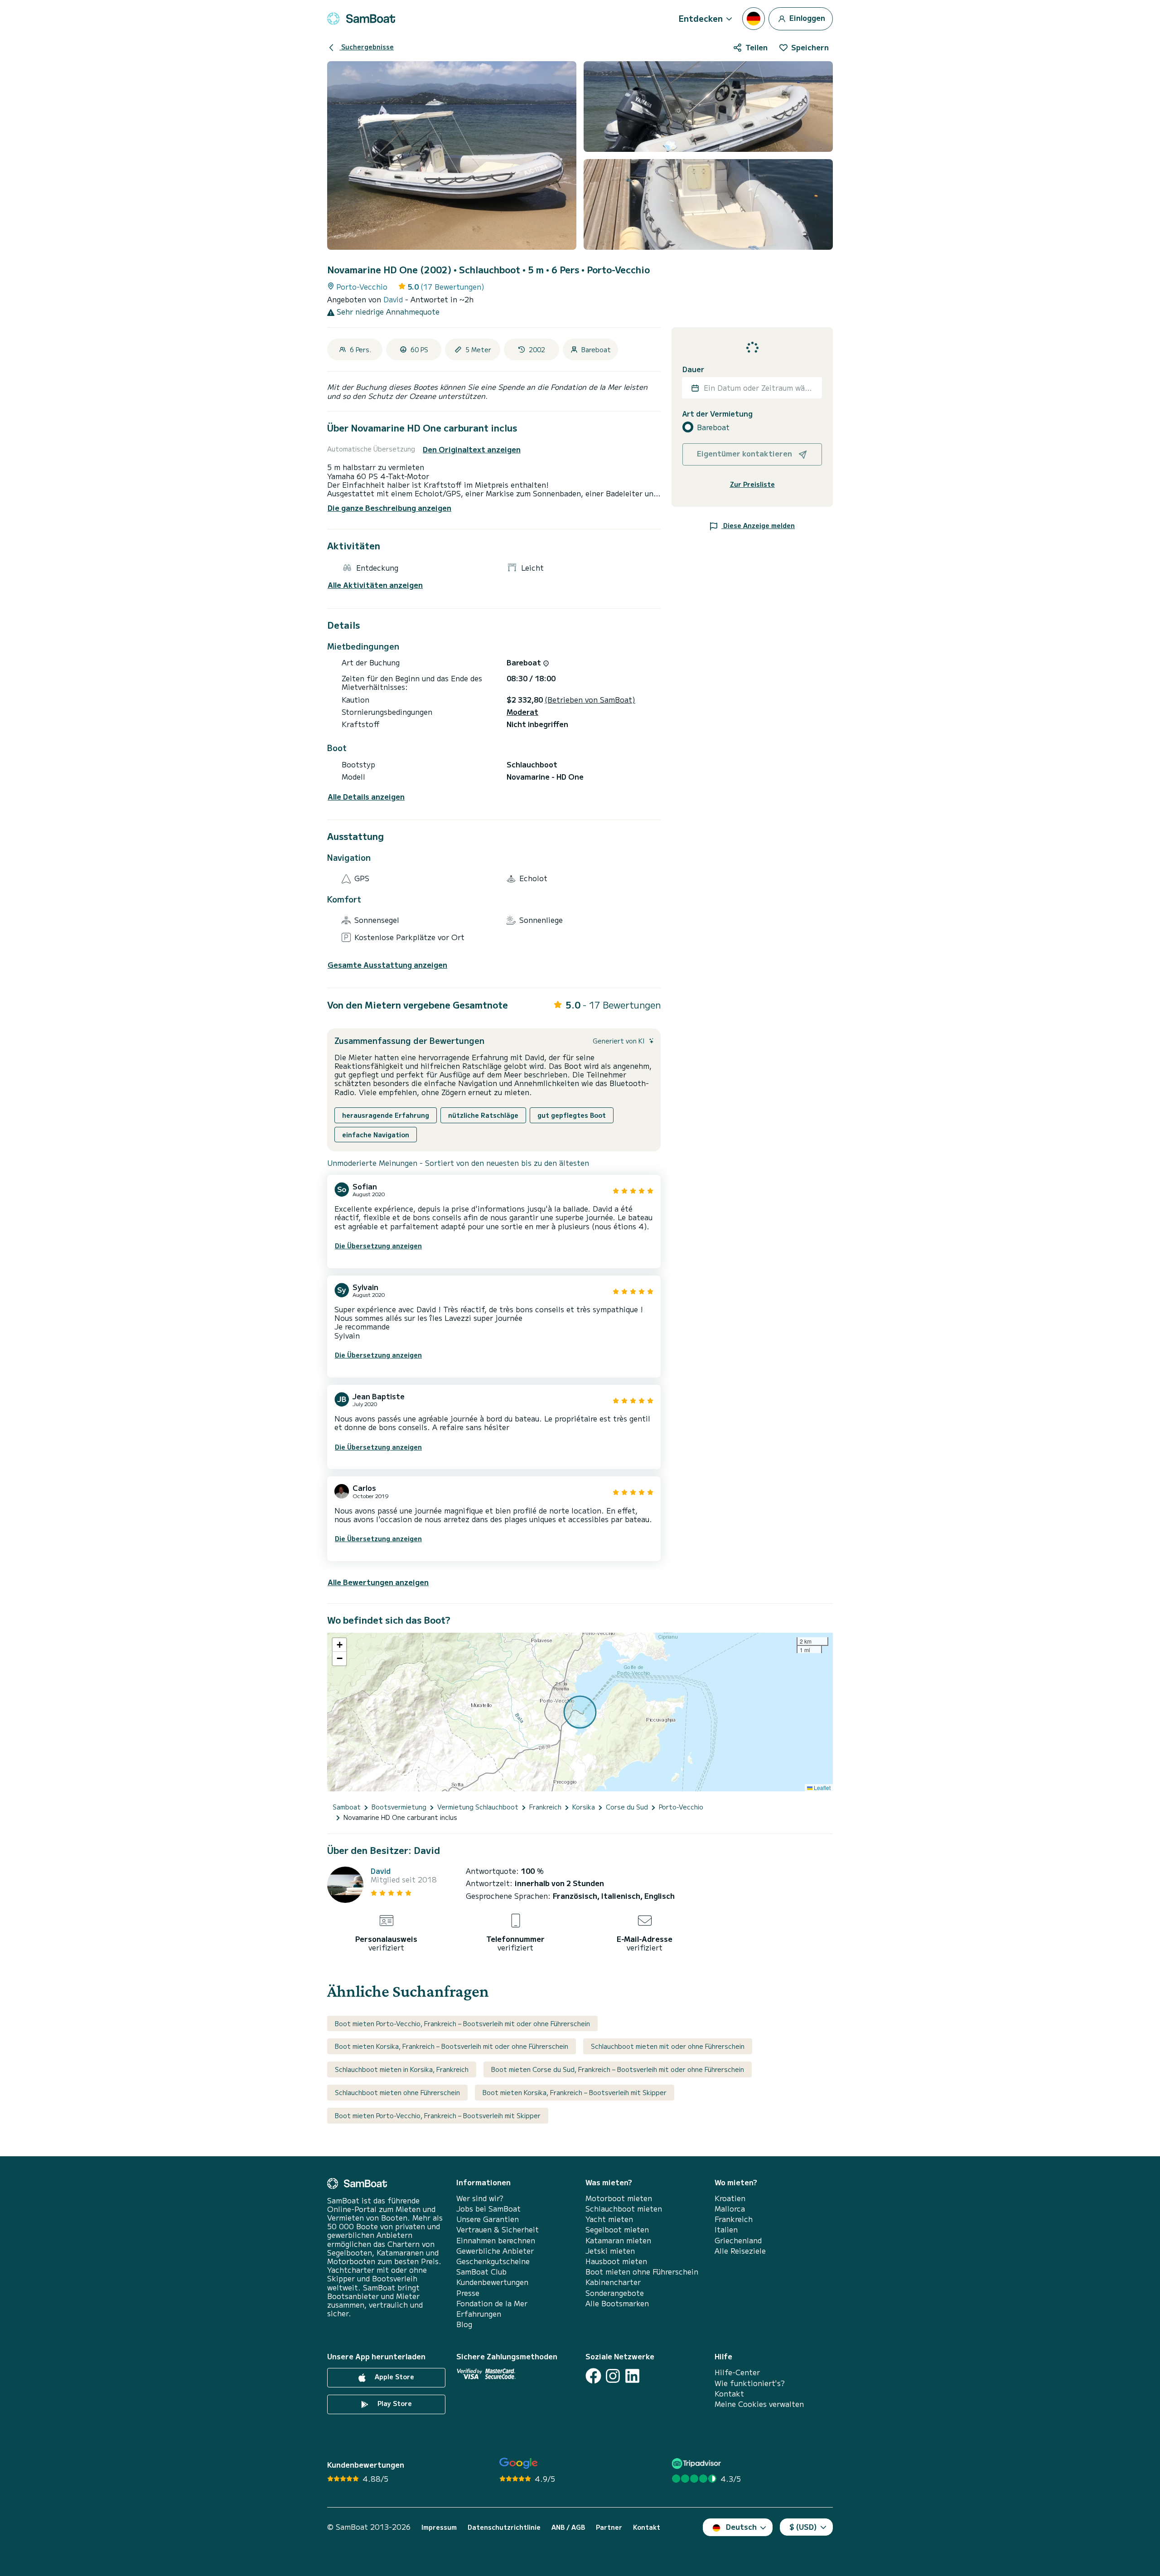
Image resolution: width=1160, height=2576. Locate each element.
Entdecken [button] (701, 18)
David (394, 299)
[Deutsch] (754, 19)
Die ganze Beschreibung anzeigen (389, 508)
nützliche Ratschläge (483, 1115)
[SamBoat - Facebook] (593, 2376)
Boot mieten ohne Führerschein (642, 2272)
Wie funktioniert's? (750, 2383)
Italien (726, 2229)
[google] (519, 2463)
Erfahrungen (479, 2314)
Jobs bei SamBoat (488, 2209)
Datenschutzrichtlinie (504, 2527)
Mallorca (730, 2209)
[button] (339, 1645)
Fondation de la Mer (492, 2303)
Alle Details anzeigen (366, 797)
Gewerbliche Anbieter (495, 2251)
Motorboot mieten (619, 2198)
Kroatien (730, 2198)
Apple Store (394, 2377)
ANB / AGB (568, 2527)
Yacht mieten (609, 2219)
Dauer (693, 369)
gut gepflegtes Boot (572, 1115)
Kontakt (729, 2394)
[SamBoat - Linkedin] (632, 2376)
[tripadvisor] (698, 2463)
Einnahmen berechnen (496, 2240)
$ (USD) (803, 2527)
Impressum (439, 2527)
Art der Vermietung (718, 414)
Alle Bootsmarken (617, 2303)
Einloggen (806, 17)
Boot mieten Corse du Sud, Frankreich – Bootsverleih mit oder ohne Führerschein (618, 2069)
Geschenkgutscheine (493, 2261)
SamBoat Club (481, 2272)
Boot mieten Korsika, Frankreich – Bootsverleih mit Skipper (575, 2092)
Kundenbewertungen (492, 2282)
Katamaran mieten (618, 2240)
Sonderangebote (615, 2293)
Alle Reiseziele (740, 2251)
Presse (468, 2293)
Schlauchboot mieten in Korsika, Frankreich (402, 2069)
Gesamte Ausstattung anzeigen (387, 965)
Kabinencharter (613, 2282)
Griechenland (738, 2240)
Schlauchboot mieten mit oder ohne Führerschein (668, 2046)
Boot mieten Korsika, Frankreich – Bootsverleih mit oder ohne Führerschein (452, 2046)
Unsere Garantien (488, 2219)
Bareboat (713, 427)
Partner (609, 2527)
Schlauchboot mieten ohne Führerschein (397, 2092)
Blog (464, 2324)
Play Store (394, 2404)
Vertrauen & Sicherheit (498, 2229)
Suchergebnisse (367, 47)
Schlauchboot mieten (624, 2209)
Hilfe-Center (737, 2372)
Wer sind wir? (480, 2198)
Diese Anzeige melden (758, 525)
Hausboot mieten (616, 2261)
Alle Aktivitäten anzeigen (375, 585)
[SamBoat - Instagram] (613, 2376)
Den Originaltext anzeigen (472, 449)
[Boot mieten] (361, 19)
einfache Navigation (376, 1135)
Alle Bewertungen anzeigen (378, 1582)
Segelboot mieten (617, 2229)
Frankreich (734, 2219)
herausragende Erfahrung (386, 1115)
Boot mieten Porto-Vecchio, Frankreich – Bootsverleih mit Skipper (438, 2115)
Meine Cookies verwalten (759, 2404)
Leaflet (822, 1788)
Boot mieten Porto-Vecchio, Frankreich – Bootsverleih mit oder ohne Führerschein (462, 2023)
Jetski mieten (610, 2251)
